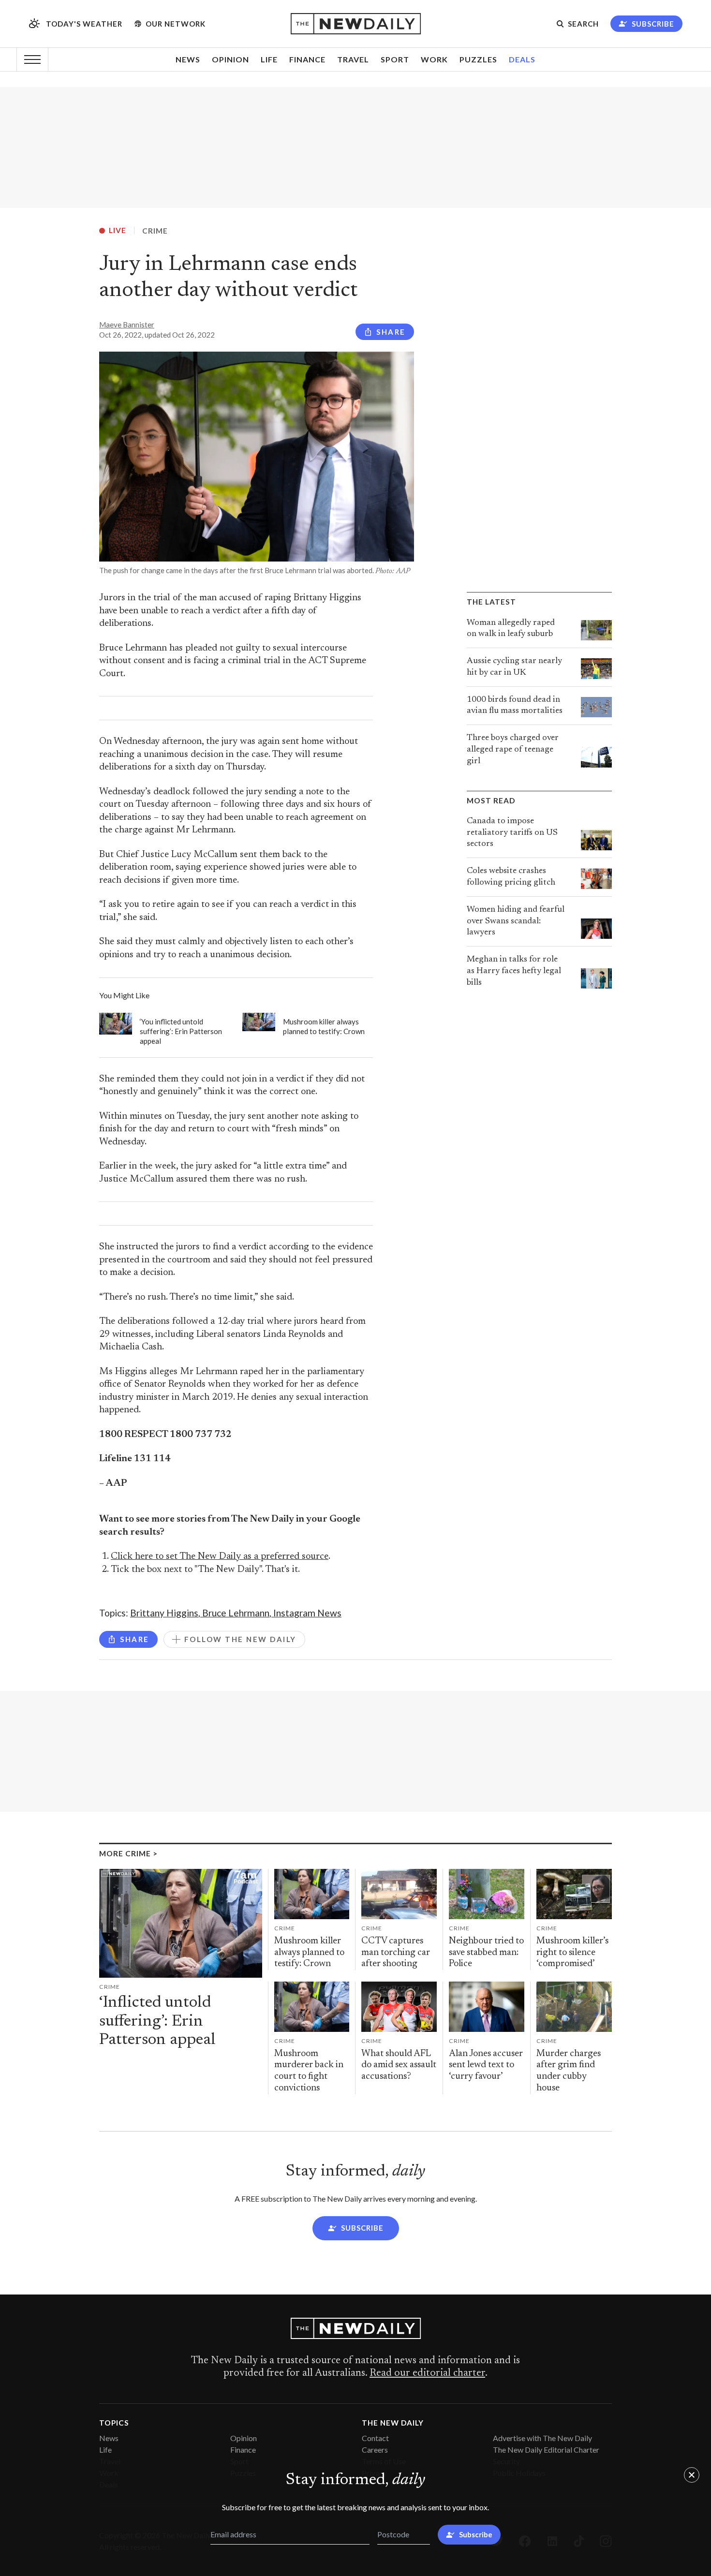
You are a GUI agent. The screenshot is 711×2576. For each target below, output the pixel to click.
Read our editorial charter (427, 2373)
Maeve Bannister (127, 325)
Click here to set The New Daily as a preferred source (220, 1557)
